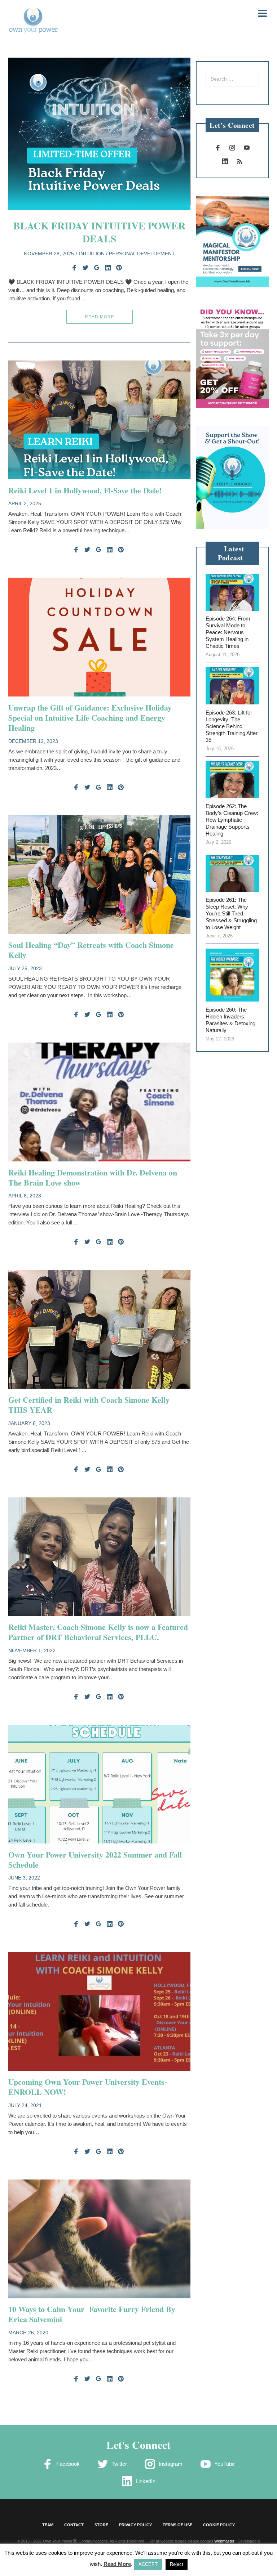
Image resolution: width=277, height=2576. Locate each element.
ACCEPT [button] (148, 2564)
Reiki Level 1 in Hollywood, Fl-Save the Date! (85, 490)
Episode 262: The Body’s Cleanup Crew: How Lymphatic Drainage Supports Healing (232, 820)
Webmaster (224, 2541)
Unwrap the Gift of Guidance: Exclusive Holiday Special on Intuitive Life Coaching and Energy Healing (90, 718)
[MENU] (258, 13)
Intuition (92, 254)
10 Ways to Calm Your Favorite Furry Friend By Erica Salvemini (92, 2314)
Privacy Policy (135, 2525)
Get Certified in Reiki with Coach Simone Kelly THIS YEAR (89, 1405)
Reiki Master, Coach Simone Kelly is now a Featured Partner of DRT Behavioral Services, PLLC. (98, 1632)
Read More (100, 317)
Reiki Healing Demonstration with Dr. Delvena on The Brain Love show (93, 1177)
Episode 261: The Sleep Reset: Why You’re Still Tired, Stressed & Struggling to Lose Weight (231, 913)
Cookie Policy (219, 2525)
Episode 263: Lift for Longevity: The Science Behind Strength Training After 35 (232, 726)
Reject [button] (177, 2564)
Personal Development (142, 254)
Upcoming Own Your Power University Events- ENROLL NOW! (88, 2087)
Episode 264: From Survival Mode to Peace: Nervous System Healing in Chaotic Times (228, 632)
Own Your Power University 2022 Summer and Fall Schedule (95, 1860)
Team (48, 2525)
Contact (74, 2525)
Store (101, 2525)
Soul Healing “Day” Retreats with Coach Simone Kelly (91, 950)
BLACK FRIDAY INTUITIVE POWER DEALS (99, 232)
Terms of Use (177, 2525)
